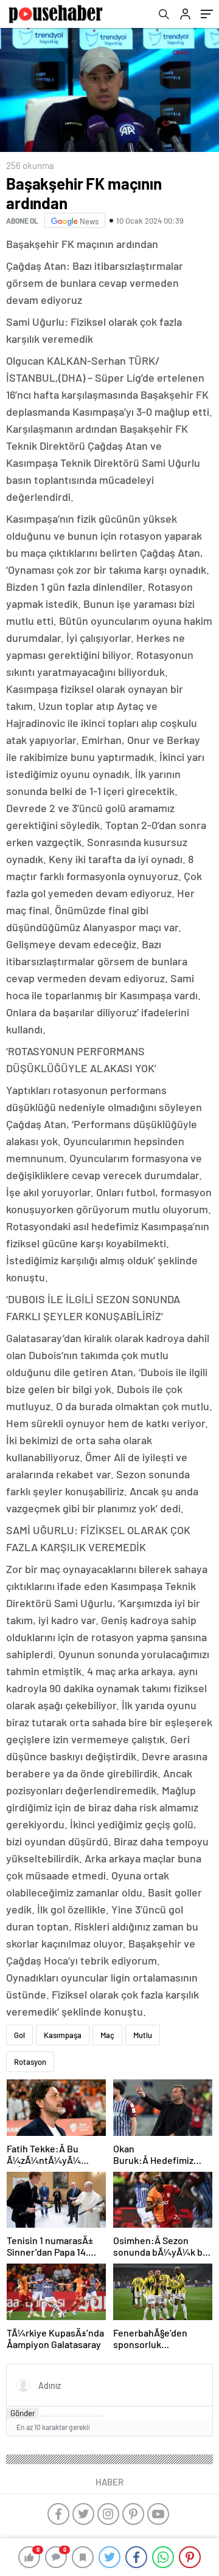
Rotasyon (30, 2062)
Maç (107, 2035)
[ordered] (72, 2416)
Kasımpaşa (63, 2035)
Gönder (23, 2413)
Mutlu (143, 2035)
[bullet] (81, 2416)
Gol (19, 2035)
